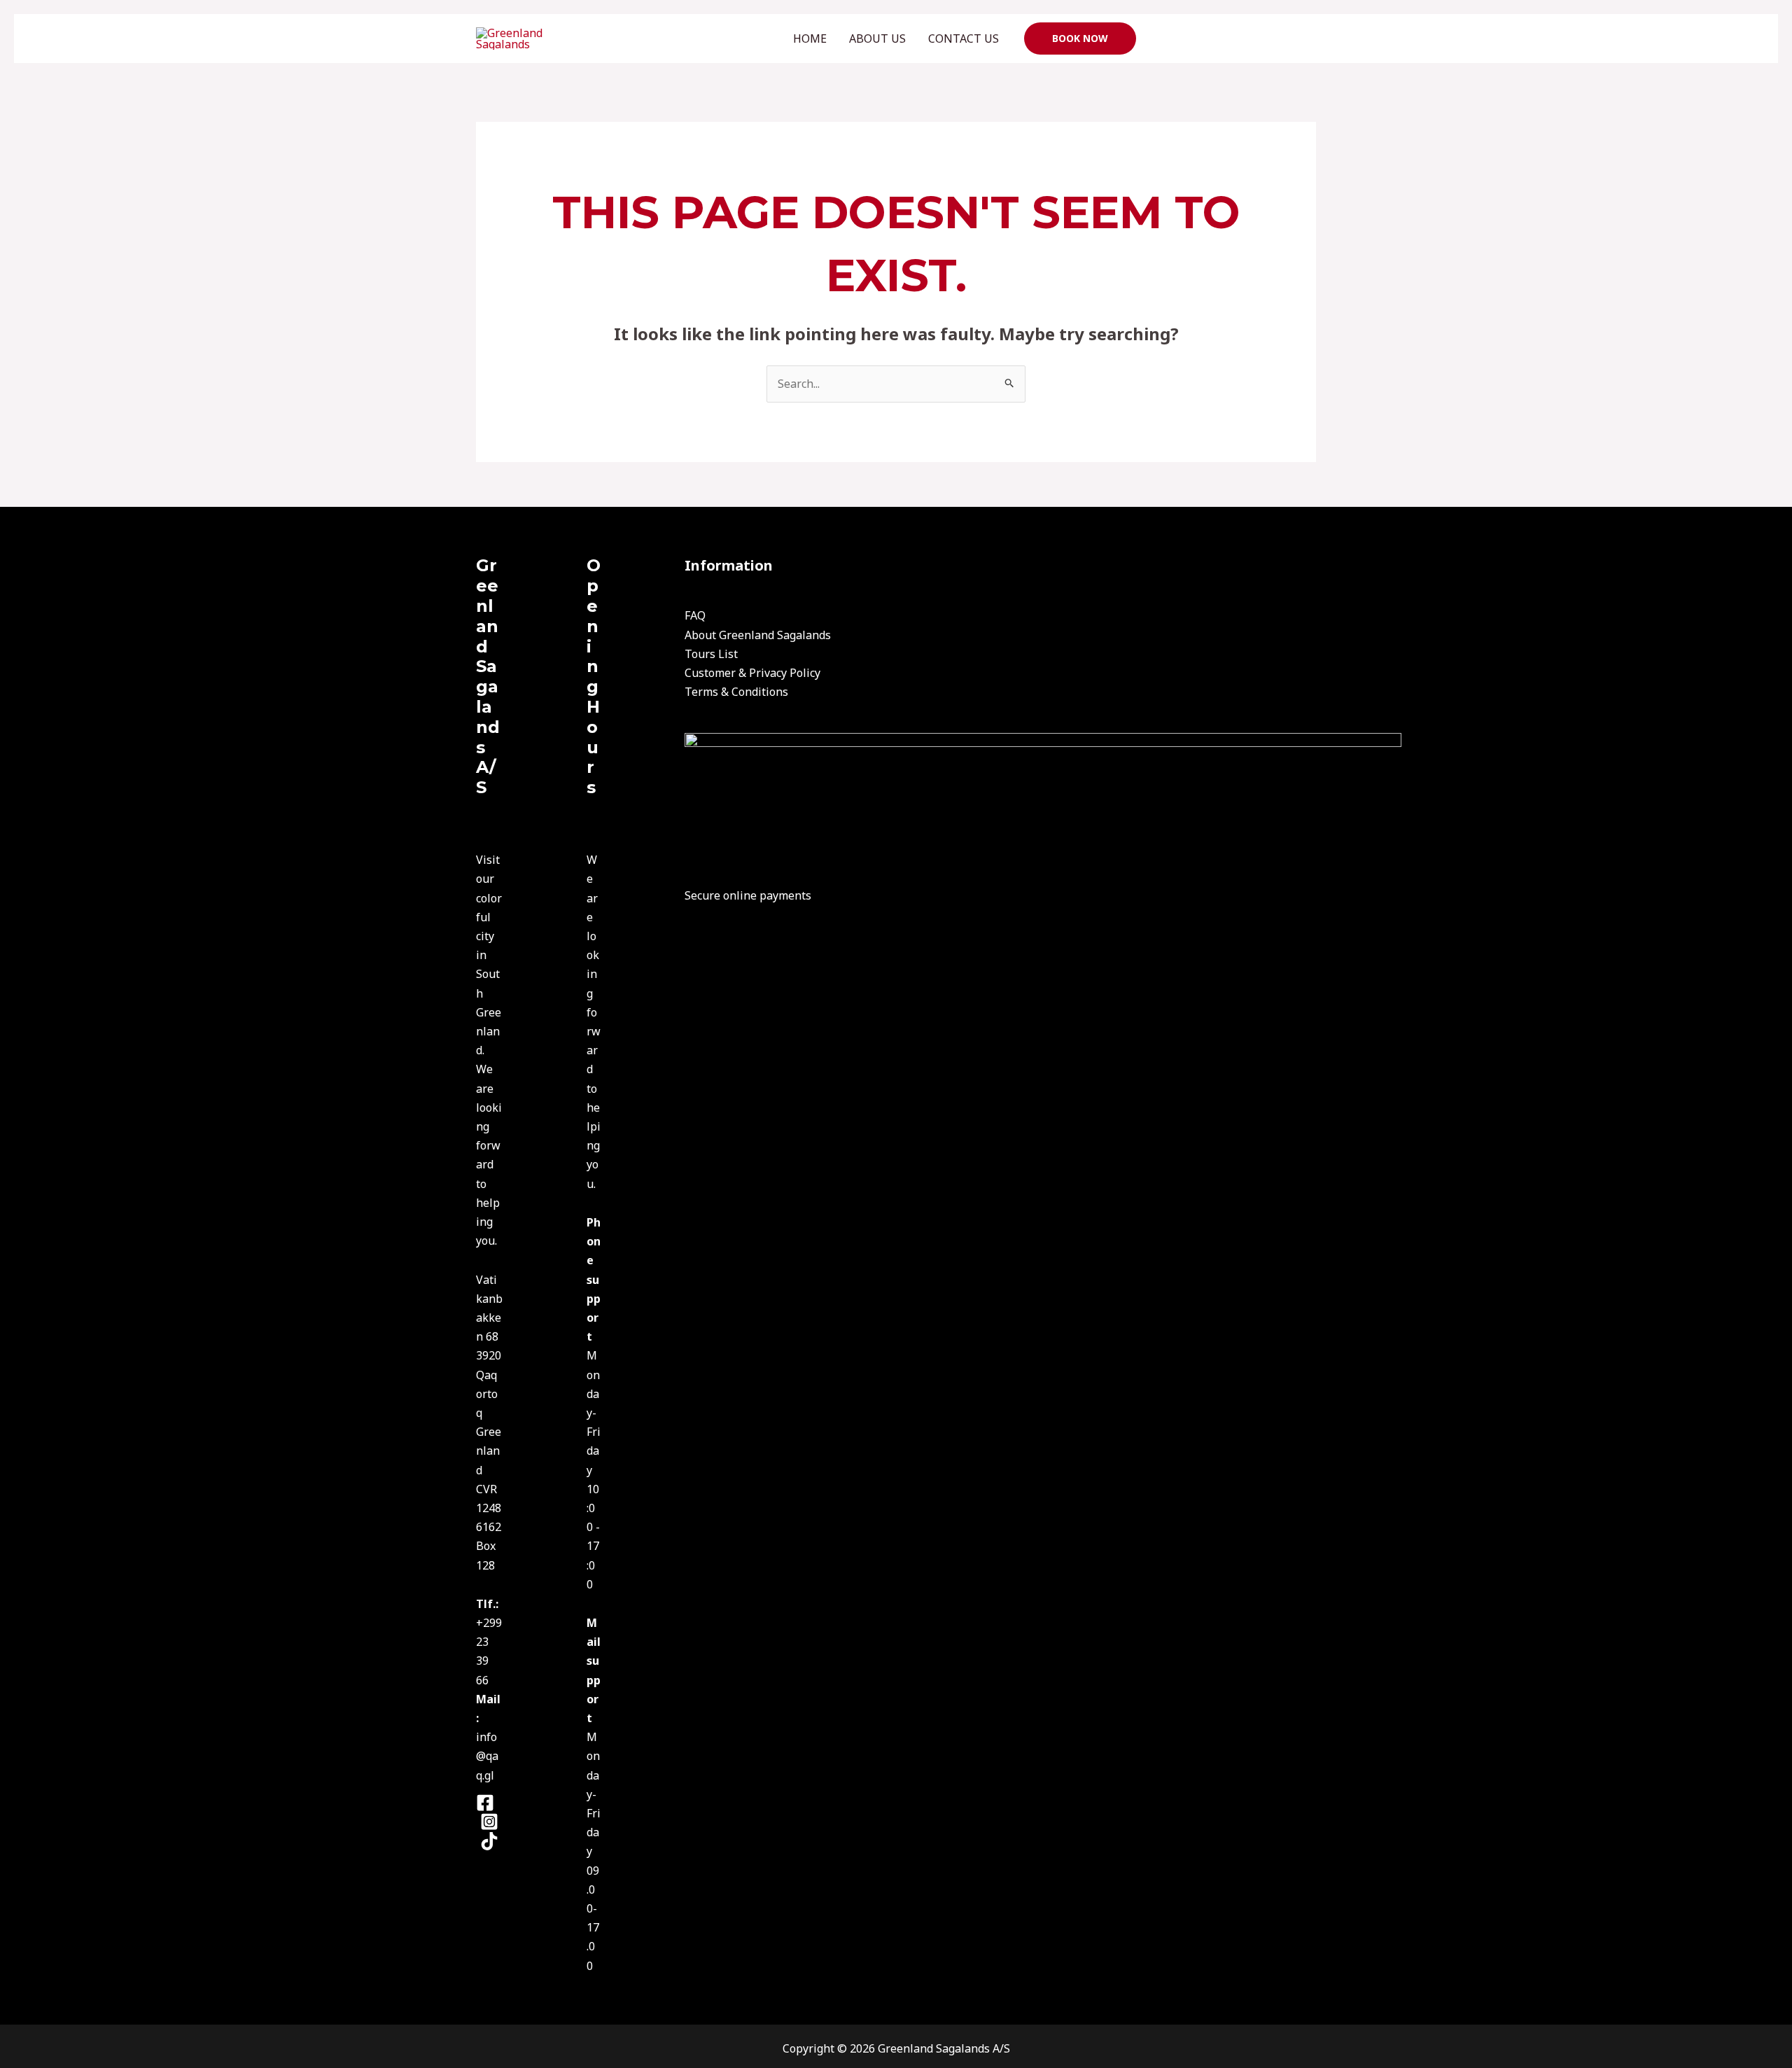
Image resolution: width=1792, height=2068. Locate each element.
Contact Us (964, 39)
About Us (877, 39)
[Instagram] (489, 1822)
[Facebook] (485, 1803)
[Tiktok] (489, 1841)
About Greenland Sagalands (758, 635)
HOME (810, 39)
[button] (1080, 39)
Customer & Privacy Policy (752, 673)
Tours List (711, 654)
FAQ (695, 615)
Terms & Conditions (736, 692)
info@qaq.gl (487, 1756)
